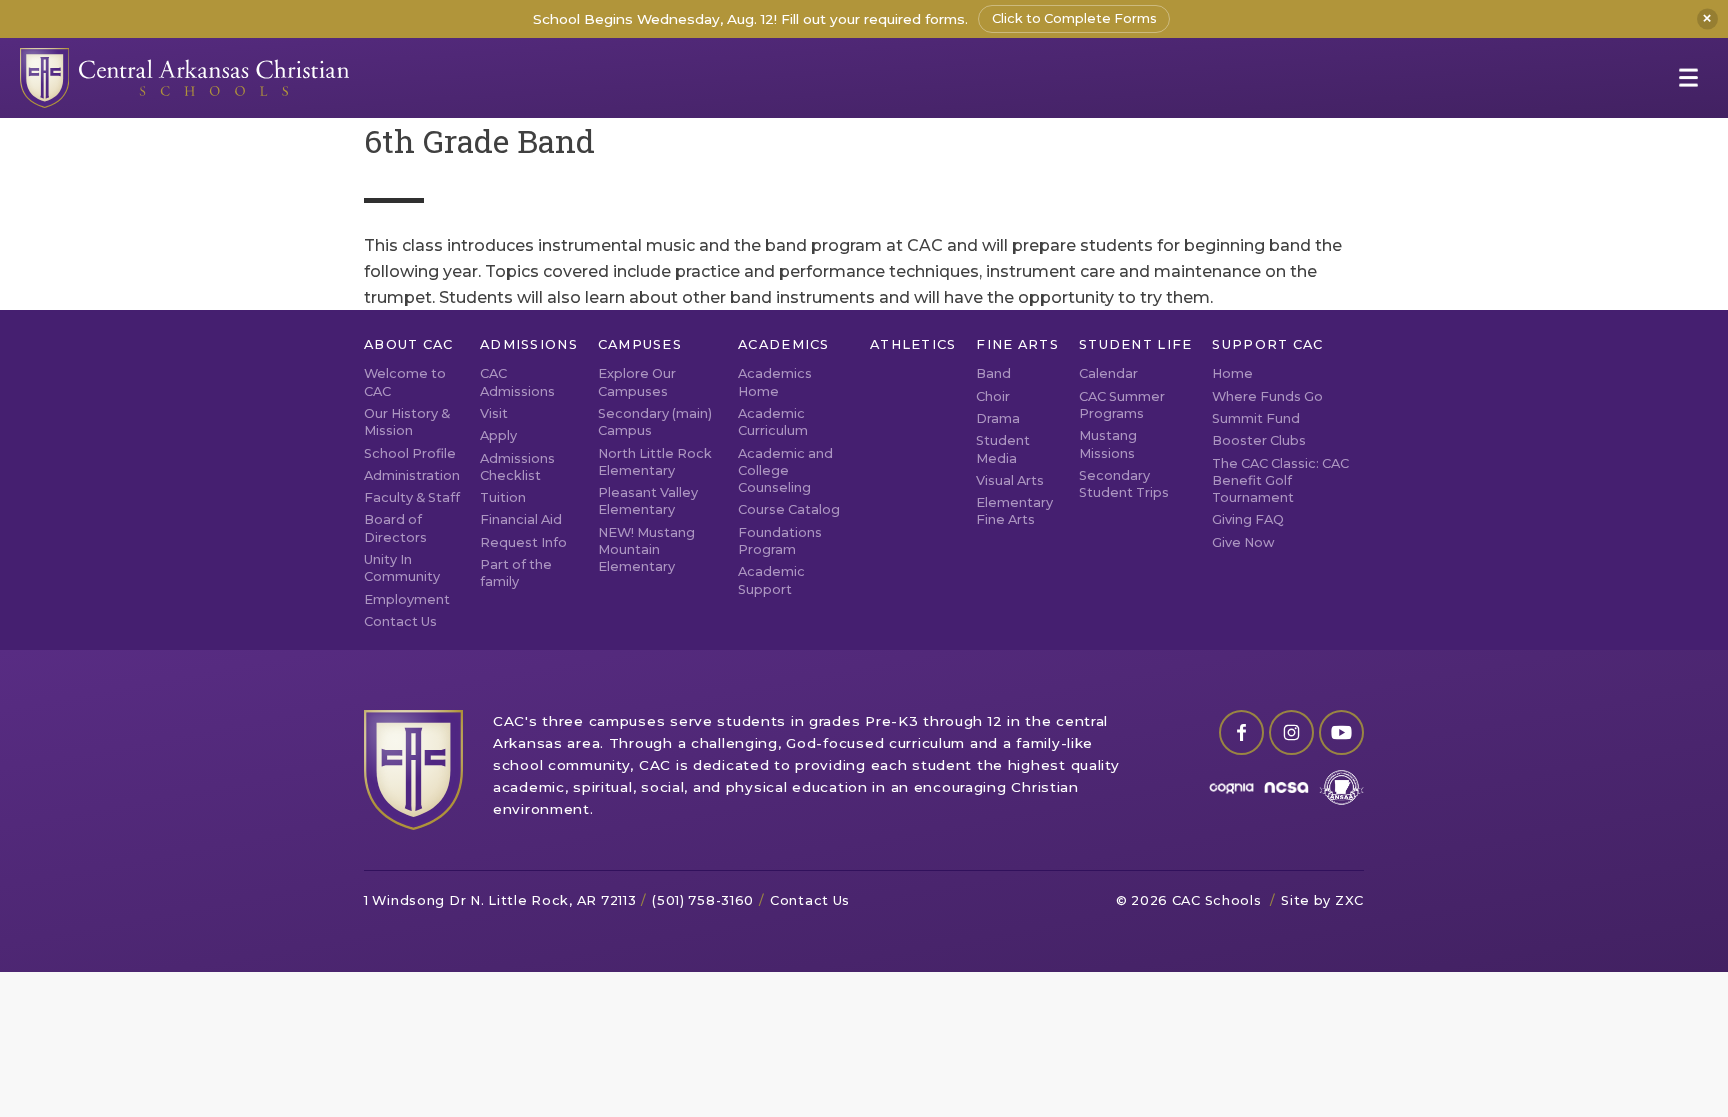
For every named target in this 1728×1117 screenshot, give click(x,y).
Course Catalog (789, 509)
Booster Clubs (1259, 440)
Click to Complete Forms (1074, 18)
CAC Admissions (517, 382)
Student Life (1135, 344)
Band (993, 373)
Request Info (523, 542)
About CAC (409, 344)
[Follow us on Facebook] (1241, 732)
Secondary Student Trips (1124, 484)
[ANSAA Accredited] (1341, 787)
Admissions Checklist (517, 467)
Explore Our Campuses (637, 382)
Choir (993, 396)
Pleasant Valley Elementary (648, 501)
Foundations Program (780, 541)
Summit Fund (1256, 418)
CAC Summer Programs (1122, 405)
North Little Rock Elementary (655, 462)
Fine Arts (1017, 344)
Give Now (1243, 542)
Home (1232, 373)
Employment (407, 599)
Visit (494, 413)
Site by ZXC (1322, 900)
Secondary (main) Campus (655, 422)
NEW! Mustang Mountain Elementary (646, 550)
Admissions (529, 344)
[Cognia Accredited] (1231, 787)
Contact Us (400, 621)
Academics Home (775, 382)
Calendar (1108, 373)
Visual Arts (1010, 480)
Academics (784, 344)
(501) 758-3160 (703, 900)
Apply (498, 435)
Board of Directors (395, 528)
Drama (998, 418)
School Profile (410, 453)
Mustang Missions (1108, 444)
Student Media (1003, 449)
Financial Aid (521, 519)
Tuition (503, 497)
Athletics (913, 344)
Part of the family (516, 573)
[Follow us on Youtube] (1341, 732)
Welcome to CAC (405, 382)
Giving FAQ (1248, 519)
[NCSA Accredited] (1286, 787)
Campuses (640, 344)
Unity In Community (402, 568)
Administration (412, 475)
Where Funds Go (1267, 396)
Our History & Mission (407, 422)
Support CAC (1267, 344)
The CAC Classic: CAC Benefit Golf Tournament (1280, 481)
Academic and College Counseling (785, 471)
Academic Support (771, 580)
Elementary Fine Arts (1014, 511)
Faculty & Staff (412, 497)
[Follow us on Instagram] (1291, 732)
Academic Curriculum (773, 422)
